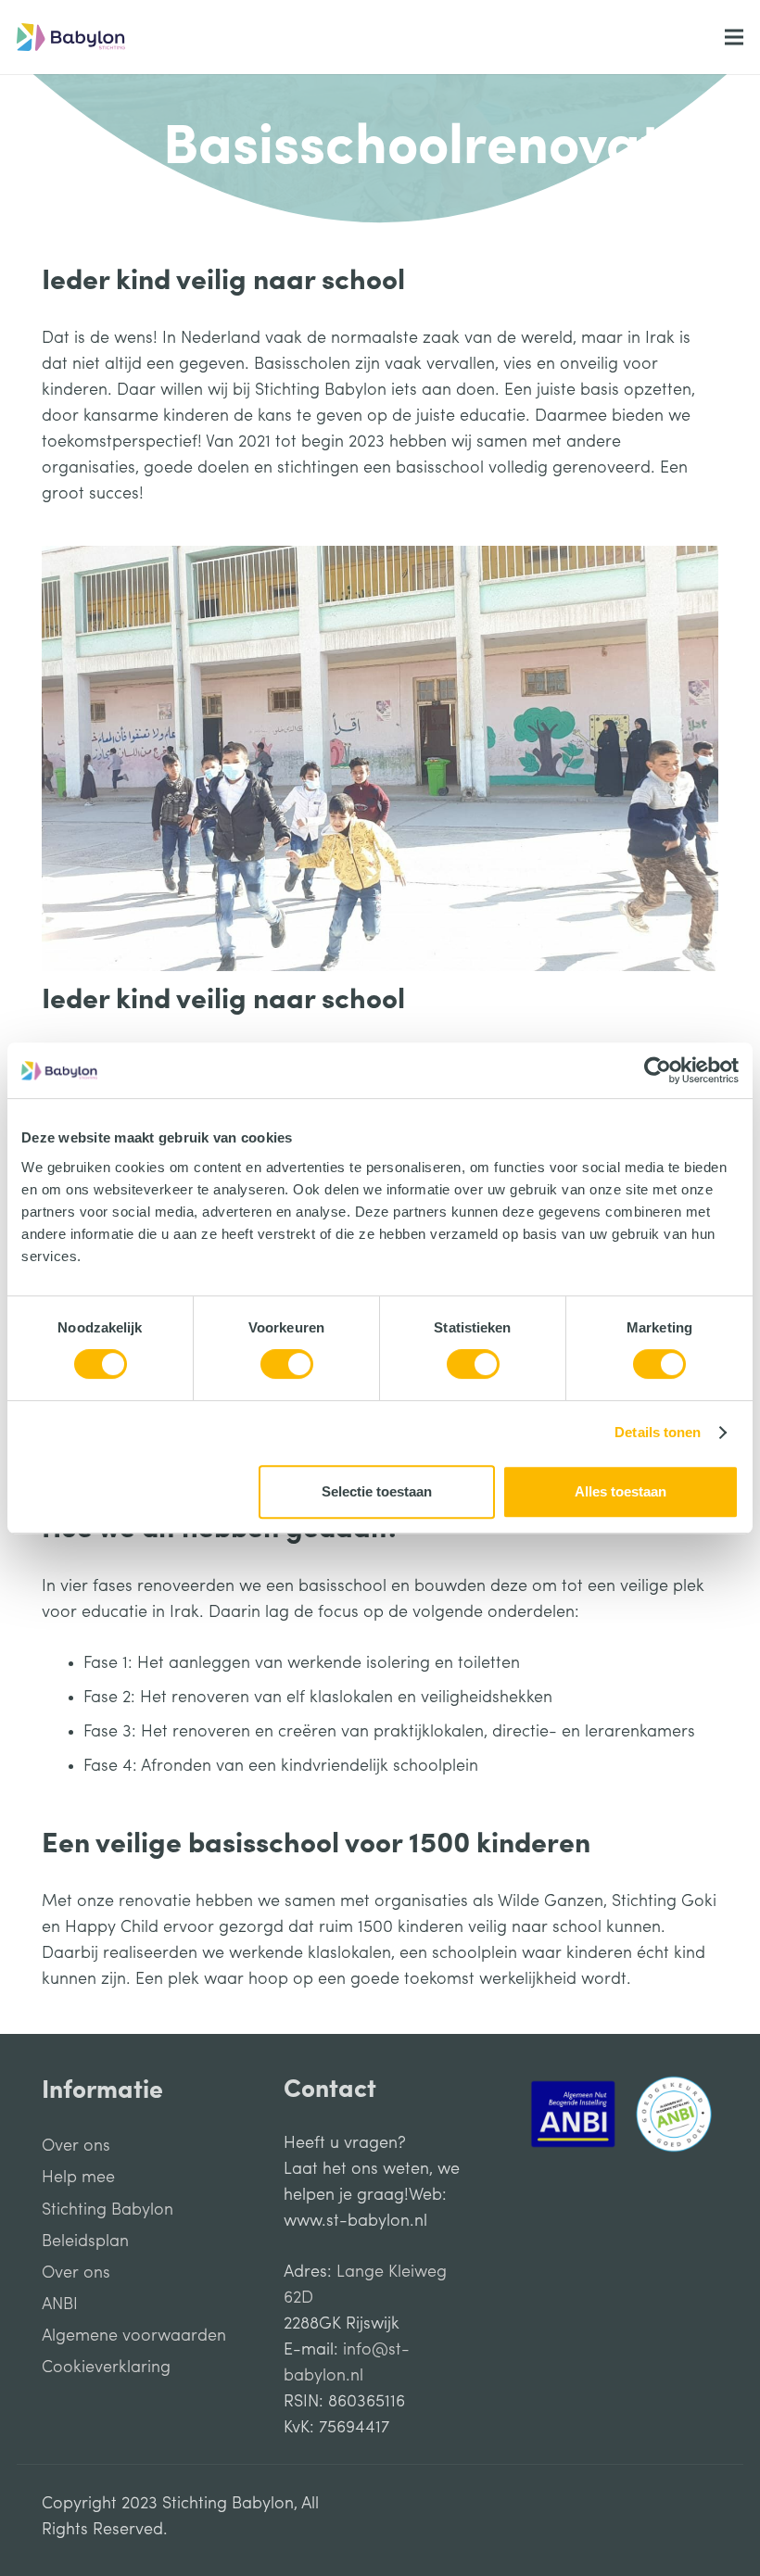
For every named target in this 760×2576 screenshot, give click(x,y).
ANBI (60, 2305)
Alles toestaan (621, 1491)
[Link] (71, 37)
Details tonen (658, 1432)
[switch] (287, 1364)
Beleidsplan (85, 2241)
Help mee (78, 2178)
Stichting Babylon (108, 2210)
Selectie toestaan (377, 1491)
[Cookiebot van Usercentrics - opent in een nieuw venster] (658, 1070)
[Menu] (735, 37)
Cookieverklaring (106, 2368)
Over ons (76, 2146)
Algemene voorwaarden (134, 2336)
